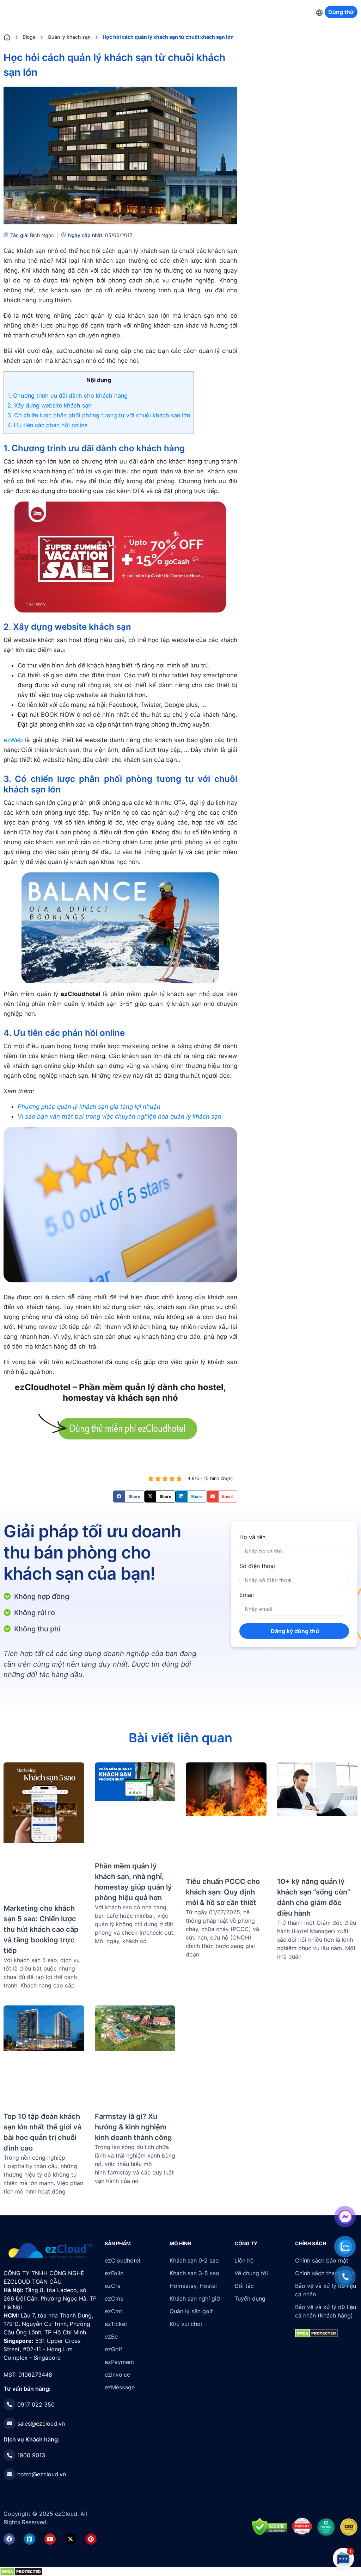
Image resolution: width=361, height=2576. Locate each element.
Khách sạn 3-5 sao (194, 2273)
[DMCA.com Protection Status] (21, 2571)
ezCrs (112, 2286)
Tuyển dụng (250, 2298)
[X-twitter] (71, 2539)
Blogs (29, 37)
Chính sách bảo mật (322, 2260)
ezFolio (114, 2273)
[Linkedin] (30, 2539)
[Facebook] (9, 2539)
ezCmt (114, 2311)
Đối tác (244, 2286)
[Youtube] (50, 2539)
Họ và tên (252, 1537)
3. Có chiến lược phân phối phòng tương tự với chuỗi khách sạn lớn (99, 415)
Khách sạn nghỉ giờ (195, 2298)
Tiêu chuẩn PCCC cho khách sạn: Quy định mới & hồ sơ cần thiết (223, 1892)
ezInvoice (117, 2375)
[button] (129, 1497)
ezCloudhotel (123, 2260)
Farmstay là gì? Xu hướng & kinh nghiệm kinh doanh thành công (133, 2127)
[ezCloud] (51, 2251)
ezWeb (13, 740)
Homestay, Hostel (193, 2286)
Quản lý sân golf (191, 2311)
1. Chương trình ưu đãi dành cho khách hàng (68, 396)
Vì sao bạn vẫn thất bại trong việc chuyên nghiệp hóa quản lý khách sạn (120, 1116)
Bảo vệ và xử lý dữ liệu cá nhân (326, 2290)
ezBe (111, 2337)
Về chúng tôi (251, 2273)
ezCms (114, 2298)
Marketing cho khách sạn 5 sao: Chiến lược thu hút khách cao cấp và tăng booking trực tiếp (41, 1929)
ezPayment (120, 2362)
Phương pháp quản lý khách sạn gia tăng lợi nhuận (89, 1107)
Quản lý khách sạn (69, 37)
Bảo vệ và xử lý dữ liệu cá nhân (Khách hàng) (326, 2311)
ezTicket (116, 2324)
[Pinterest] (91, 2539)
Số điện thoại (257, 1566)
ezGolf (114, 2349)
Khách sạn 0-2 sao (194, 2260)
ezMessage (120, 2387)
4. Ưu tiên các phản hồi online (47, 425)
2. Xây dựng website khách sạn (49, 405)
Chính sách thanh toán (325, 2273)
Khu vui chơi (186, 2324)
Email (247, 1595)
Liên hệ (244, 2260)
